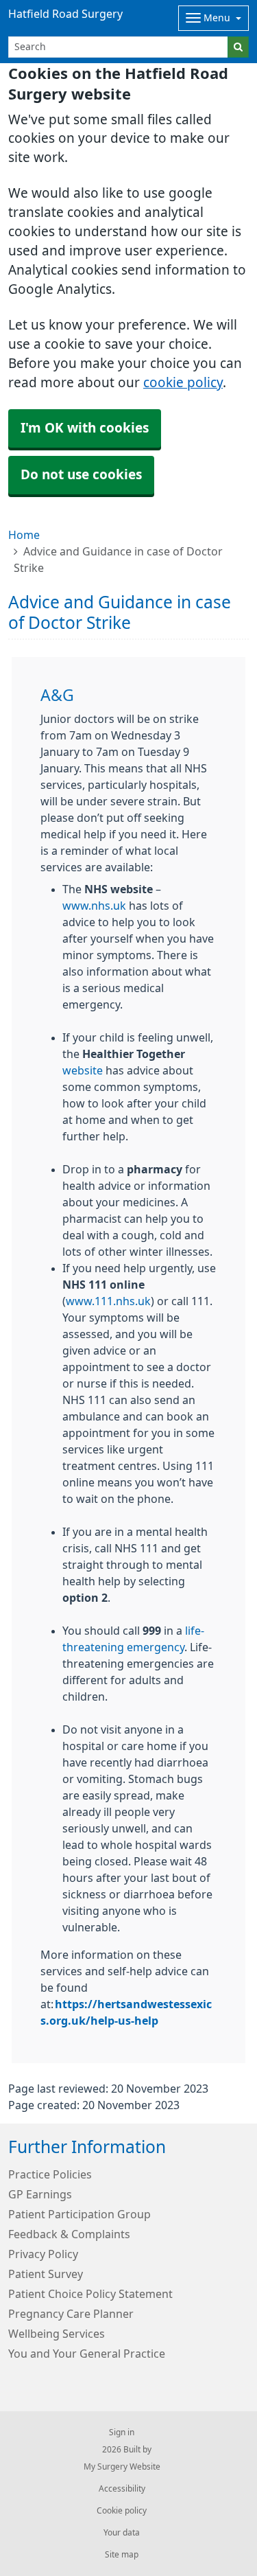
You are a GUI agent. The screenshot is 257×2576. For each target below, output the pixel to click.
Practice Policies (50, 2174)
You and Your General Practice (87, 2354)
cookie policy (183, 383)
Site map (122, 2555)
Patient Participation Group (79, 2214)
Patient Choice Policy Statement (90, 2294)
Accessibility (122, 2489)
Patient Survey (46, 2274)
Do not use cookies (81, 475)
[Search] (238, 47)
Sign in (122, 2433)
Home (24, 535)
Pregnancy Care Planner (71, 2314)
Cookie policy (122, 2511)
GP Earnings (40, 2194)
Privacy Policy (43, 2254)
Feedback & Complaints (69, 2234)
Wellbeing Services (57, 2334)
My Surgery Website (122, 2467)
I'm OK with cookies (85, 428)
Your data (122, 2533)
